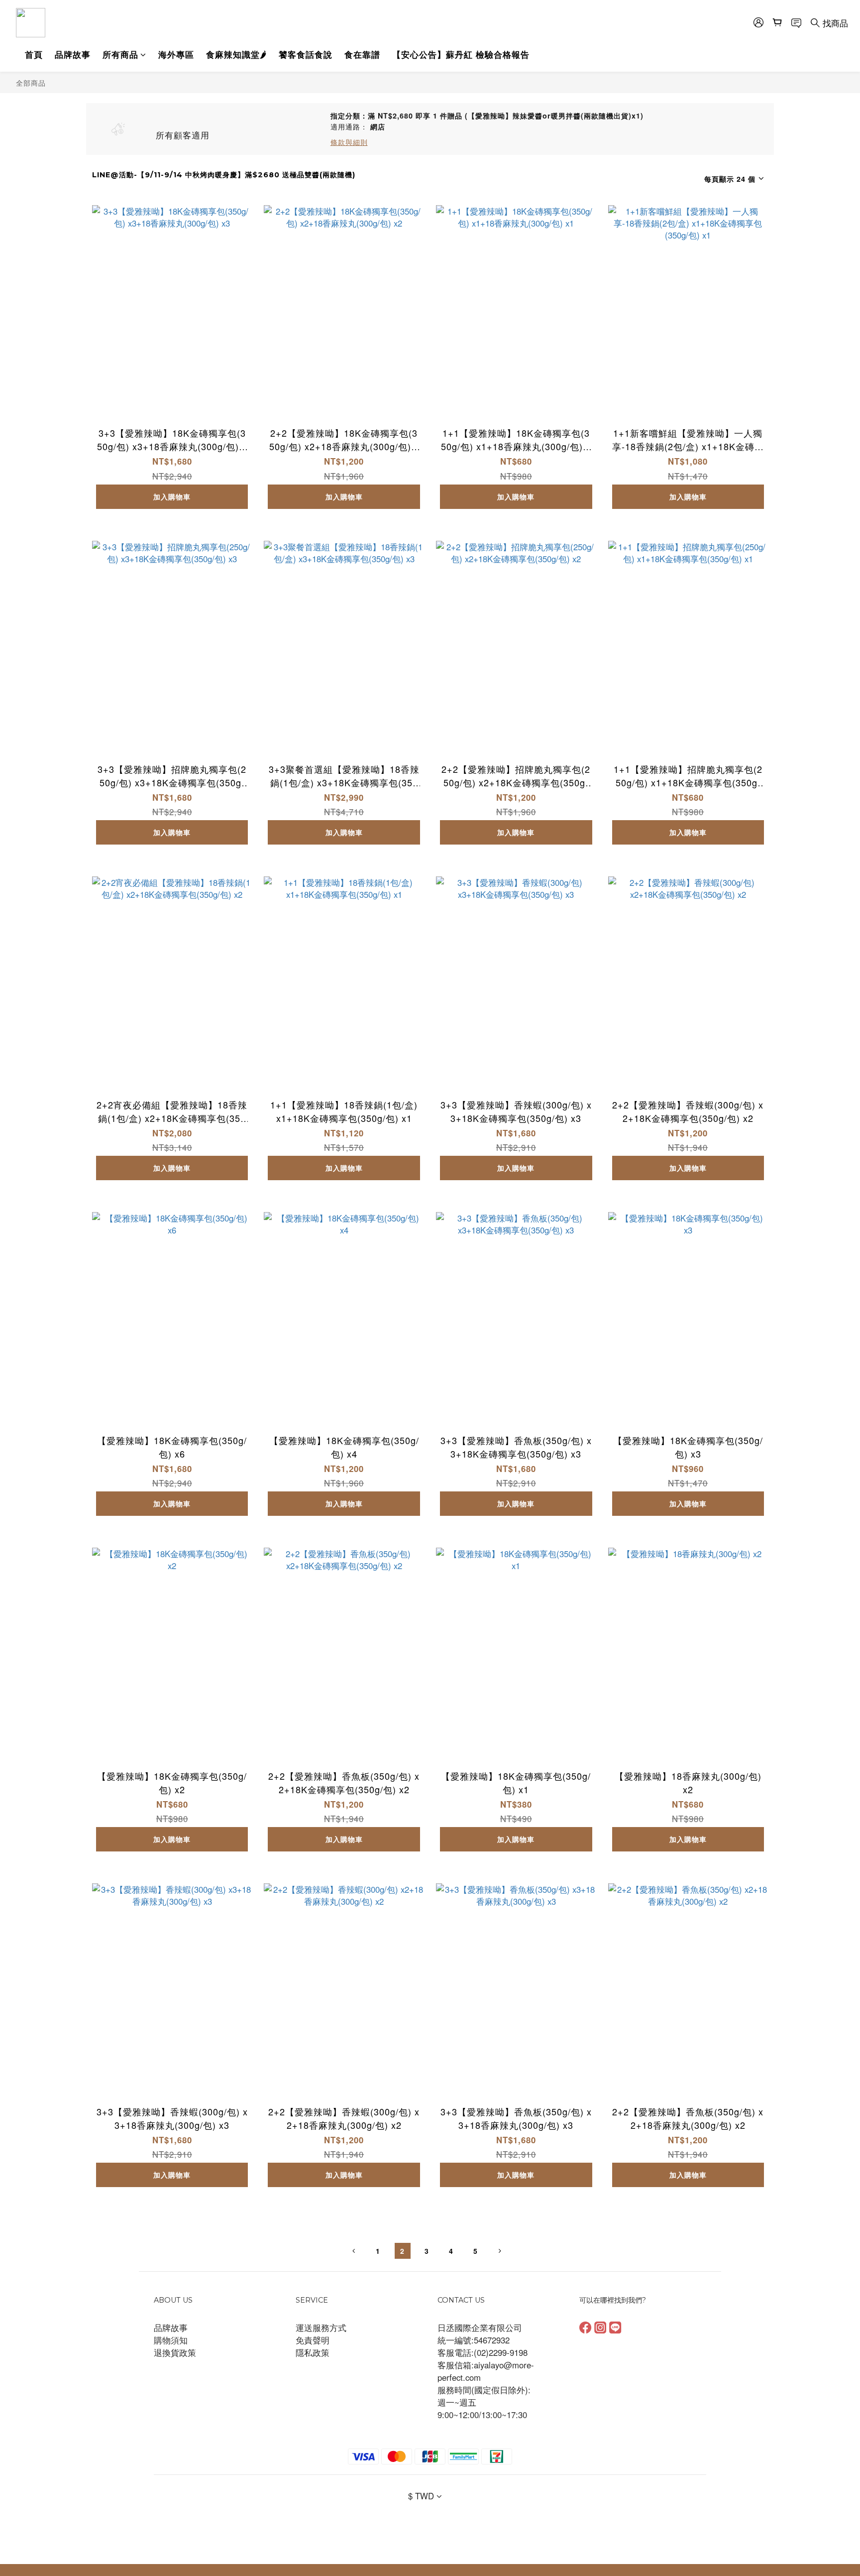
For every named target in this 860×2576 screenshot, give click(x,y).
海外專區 (176, 54)
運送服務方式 (321, 2328)
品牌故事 (73, 54)
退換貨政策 (175, 2352)
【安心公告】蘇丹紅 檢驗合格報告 (461, 54)
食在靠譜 (362, 54)
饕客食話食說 (306, 54)
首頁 (34, 54)
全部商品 (31, 82)
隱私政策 (313, 2352)
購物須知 (171, 2340)
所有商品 (120, 54)
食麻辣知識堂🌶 (236, 54)
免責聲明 (313, 2340)
